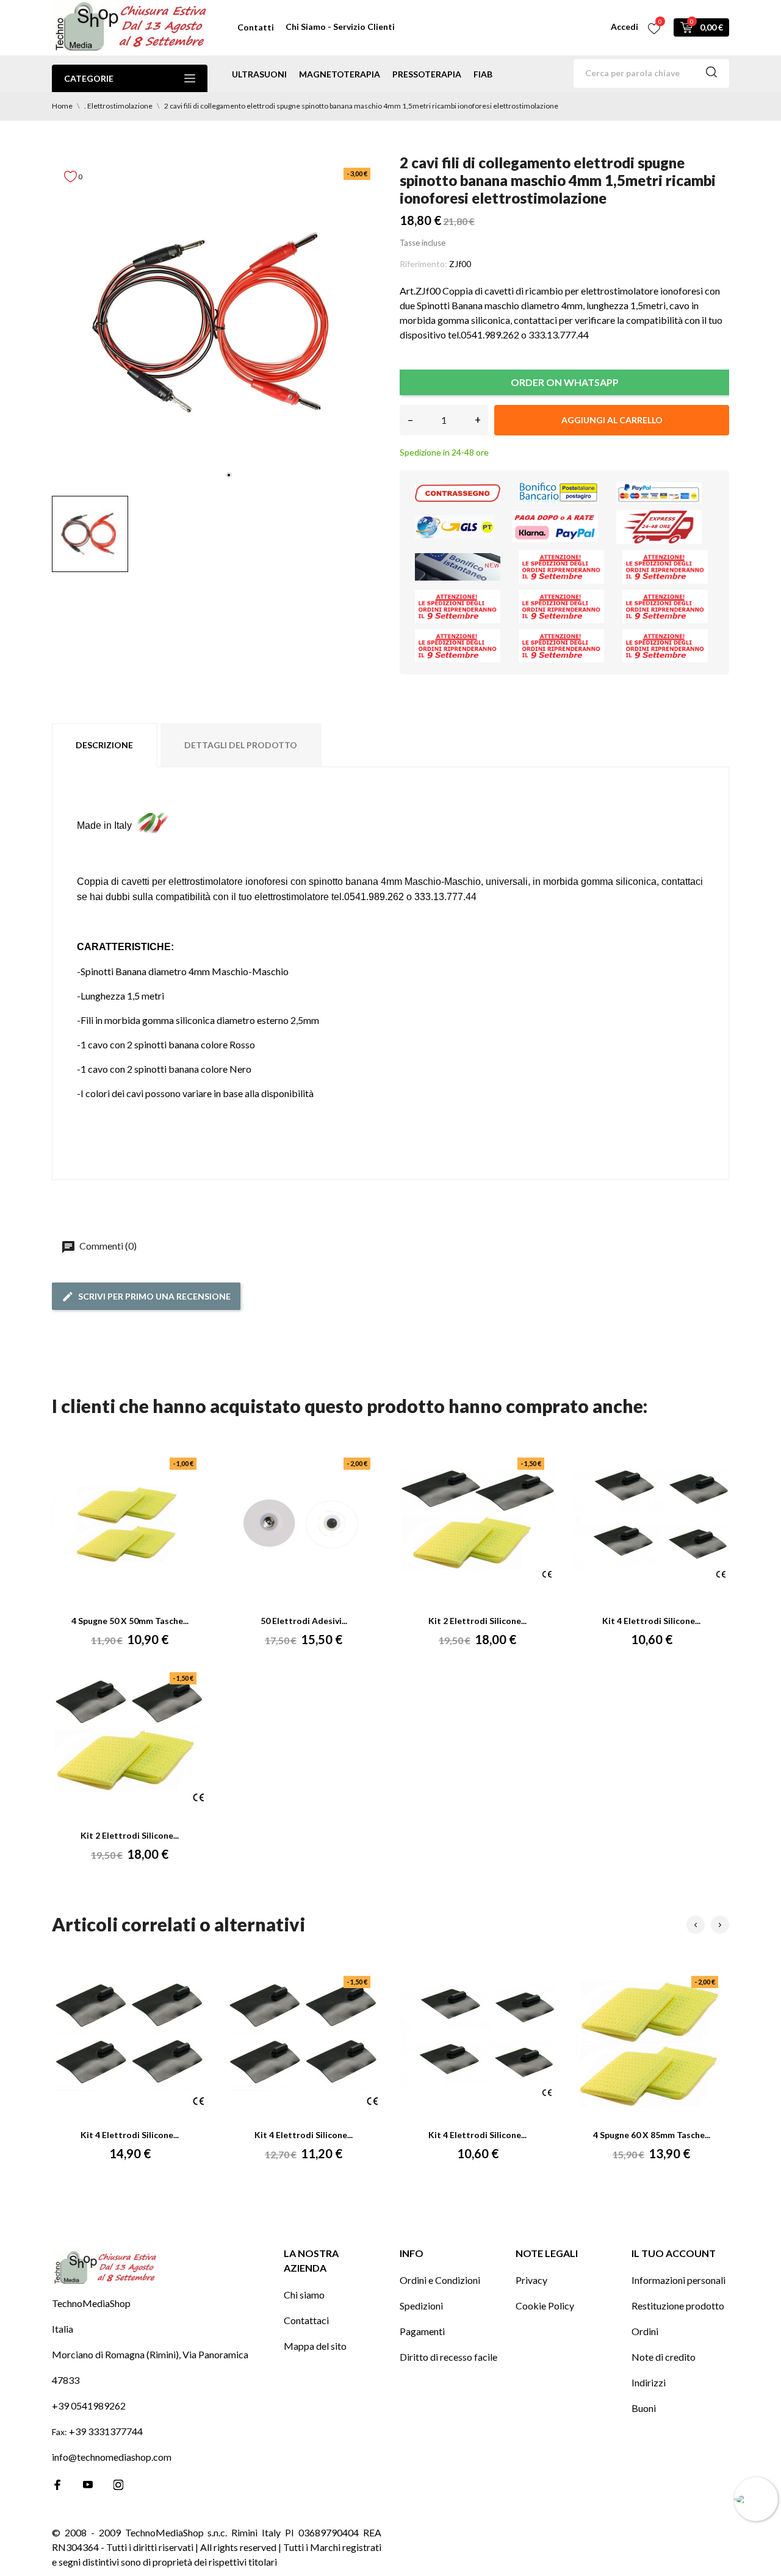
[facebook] (57, 2485)
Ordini (645, 2331)
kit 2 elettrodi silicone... (477, 1621)
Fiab (483, 74)
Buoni (644, 2408)
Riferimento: (423, 264)
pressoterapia (427, 74)
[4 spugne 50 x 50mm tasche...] (130, 1525)
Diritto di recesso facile (448, 2357)
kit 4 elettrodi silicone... (651, 1621)
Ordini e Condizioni (440, 2280)
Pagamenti (422, 2331)
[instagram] (118, 2485)
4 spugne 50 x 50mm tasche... (130, 1621)
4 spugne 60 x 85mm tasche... (652, 2135)
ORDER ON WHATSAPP (565, 382)
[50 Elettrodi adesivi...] (304, 1525)
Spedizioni (421, 2306)
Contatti (256, 27)
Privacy (531, 2280)
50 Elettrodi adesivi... (304, 1621)
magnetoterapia (340, 74)
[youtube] (88, 2485)
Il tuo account (674, 2253)
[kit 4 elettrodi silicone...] (652, 1525)
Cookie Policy (545, 2306)
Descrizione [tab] (104, 745)
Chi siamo (304, 2295)
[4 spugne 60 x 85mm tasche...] (652, 2044)
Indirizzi (649, 2382)
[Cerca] (711, 74)
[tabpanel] (217, 322)
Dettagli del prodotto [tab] (241, 745)
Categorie (89, 78)
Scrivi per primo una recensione (154, 1296)
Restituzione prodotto (678, 2306)
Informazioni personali (678, 2280)
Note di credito (664, 2357)
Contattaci (306, 2320)
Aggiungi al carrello (612, 420)
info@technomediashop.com (112, 2457)
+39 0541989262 (89, 2406)
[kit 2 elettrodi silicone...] (478, 1525)
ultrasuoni (259, 74)
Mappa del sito (315, 2346)
